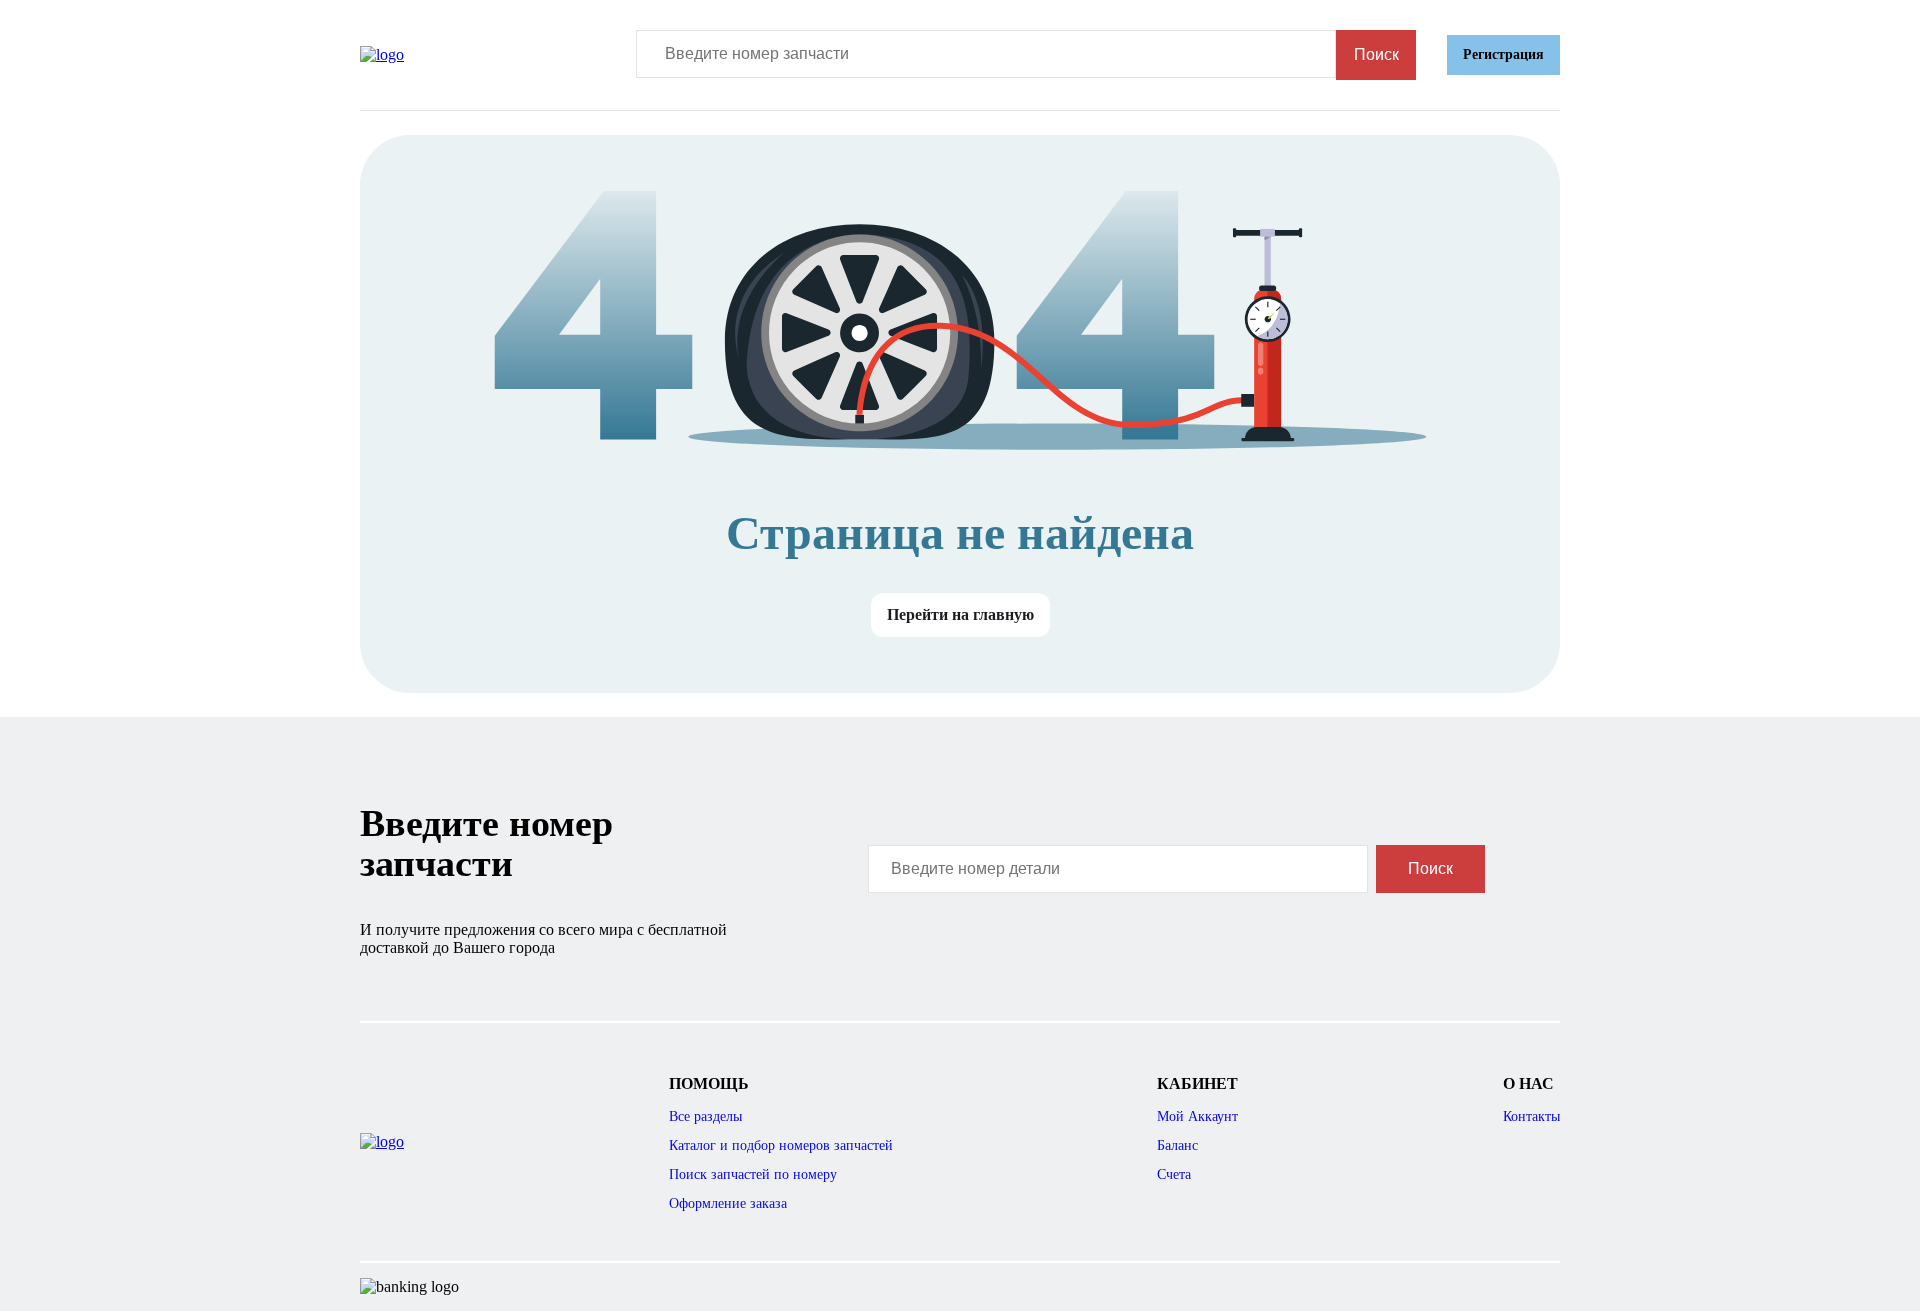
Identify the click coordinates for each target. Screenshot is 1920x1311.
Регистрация (1503, 54)
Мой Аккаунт (1197, 1116)
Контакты (1531, 1116)
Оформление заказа (728, 1203)
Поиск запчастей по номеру (753, 1174)
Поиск (1376, 54)
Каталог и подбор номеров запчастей (781, 1145)
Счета (1174, 1174)
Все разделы (705, 1116)
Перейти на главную (960, 614)
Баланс (1177, 1145)
